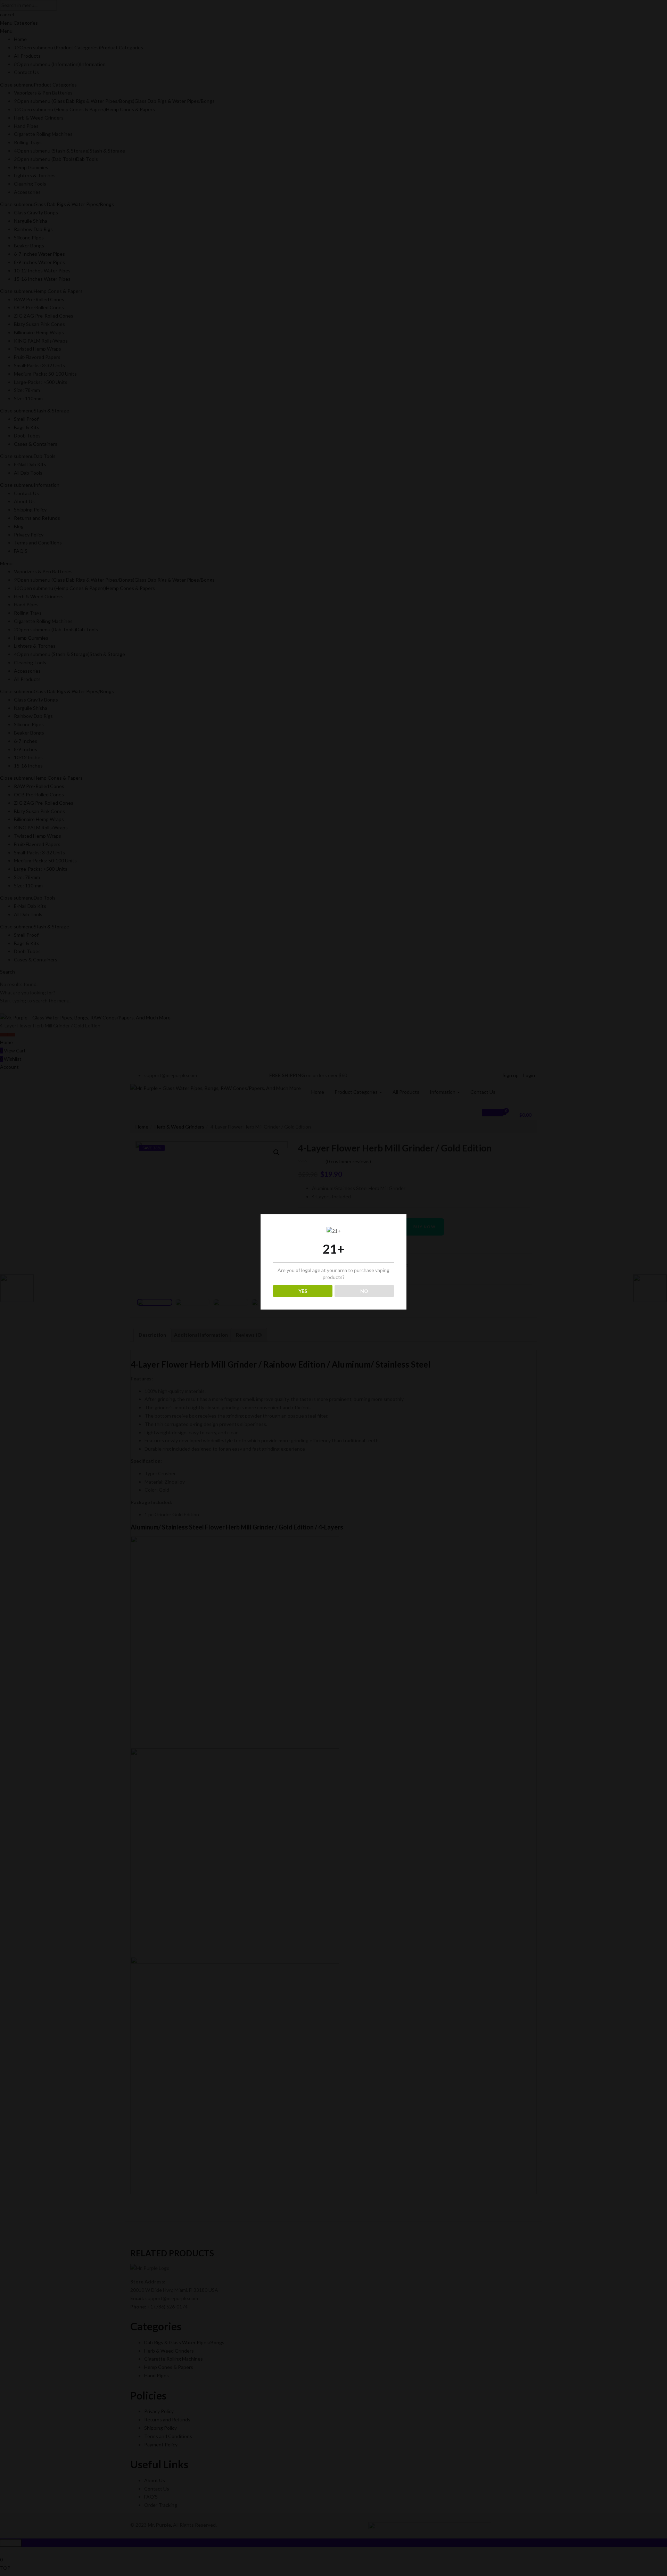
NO (364, 1291)
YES (303, 1291)
